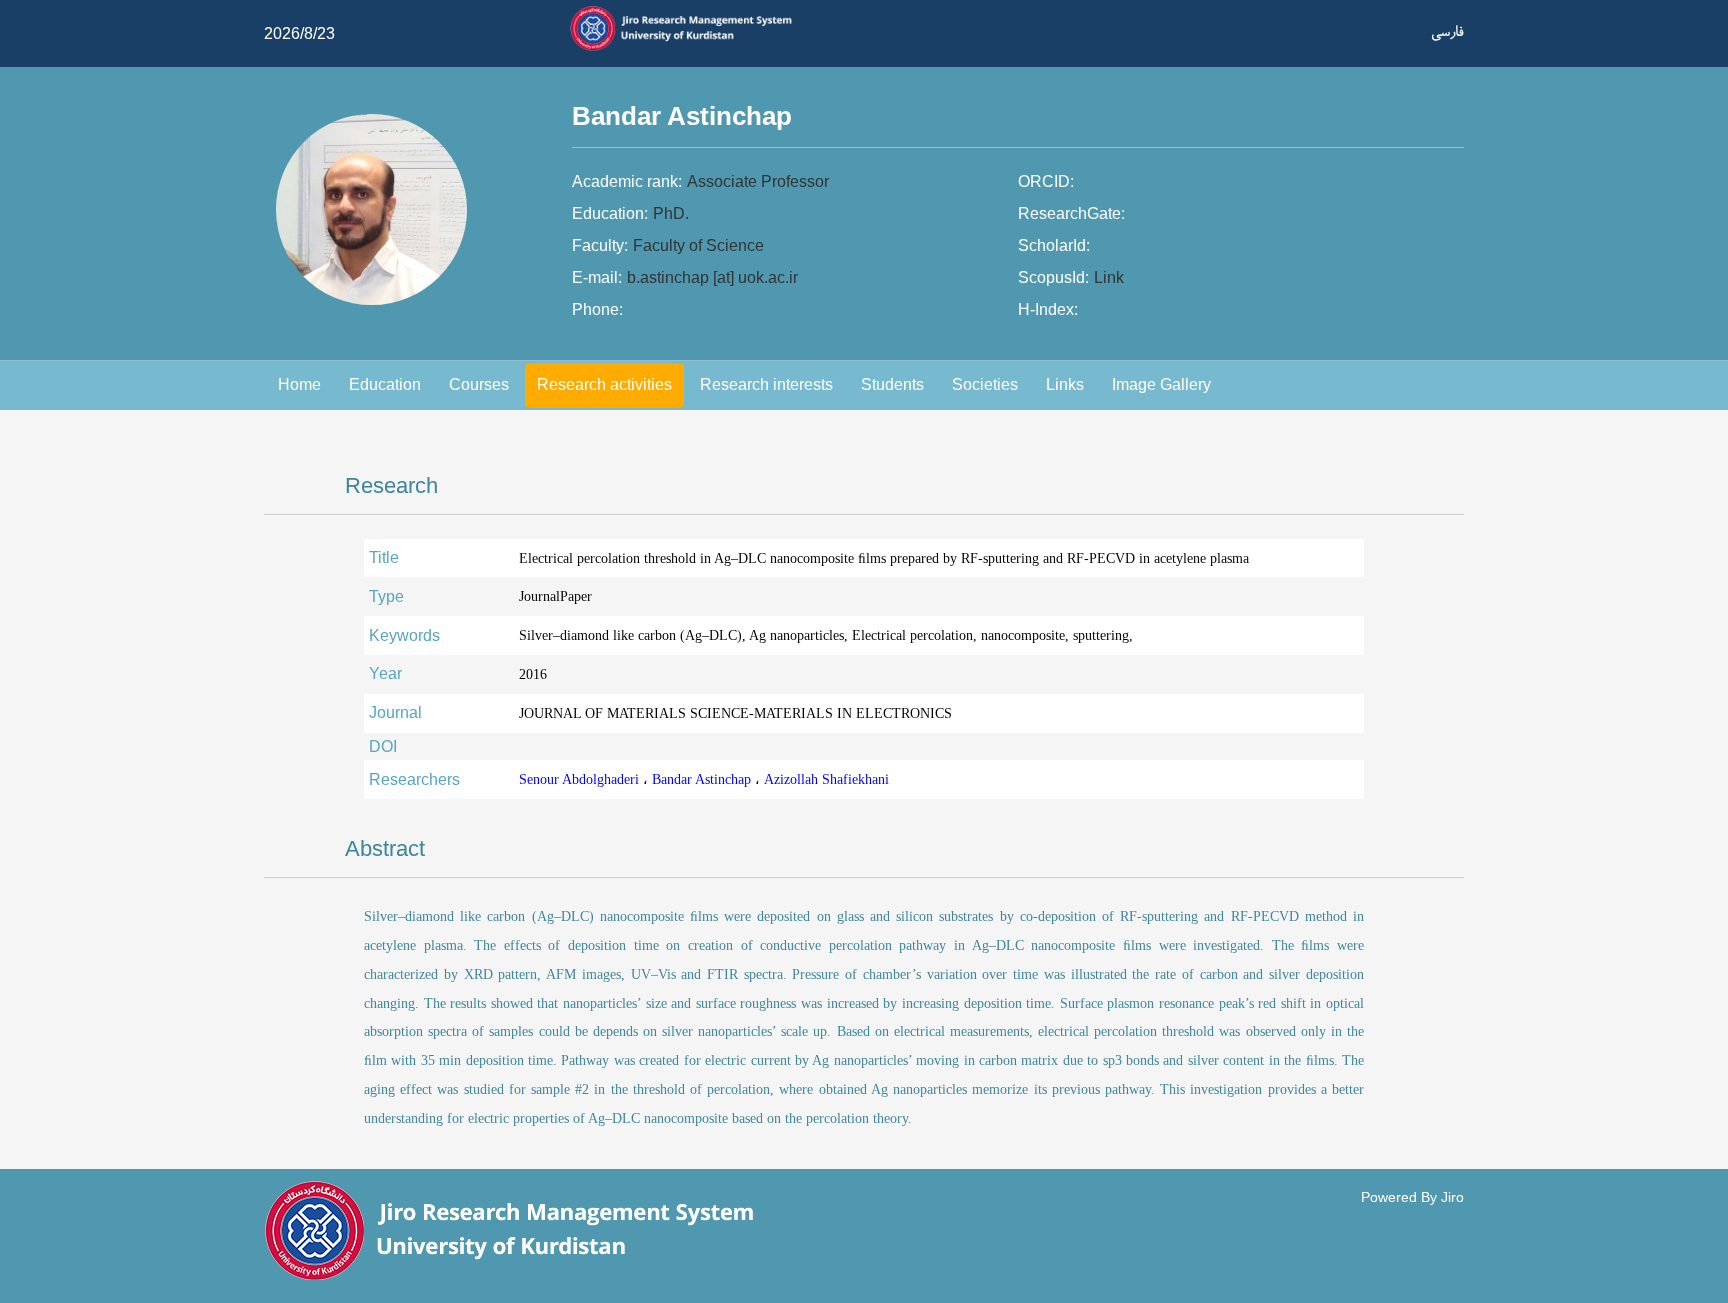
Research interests (766, 384)
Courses (479, 384)
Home (299, 384)
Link (1109, 277)
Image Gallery (1161, 384)
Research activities (604, 384)
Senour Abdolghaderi (581, 779)
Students (892, 384)
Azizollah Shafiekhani (826, 779)
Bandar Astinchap (703, 779)
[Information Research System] (690, 48)
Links (1065, 384)
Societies (985, 384)
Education (385, 384)
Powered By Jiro (1412, 1197)
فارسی (1447, 31)
